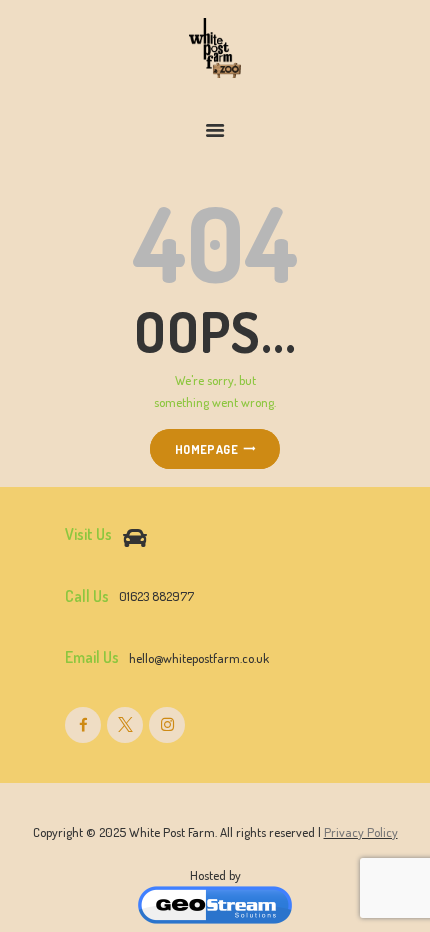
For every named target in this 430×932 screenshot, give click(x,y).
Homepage (206, 449)
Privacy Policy (361, 832)
